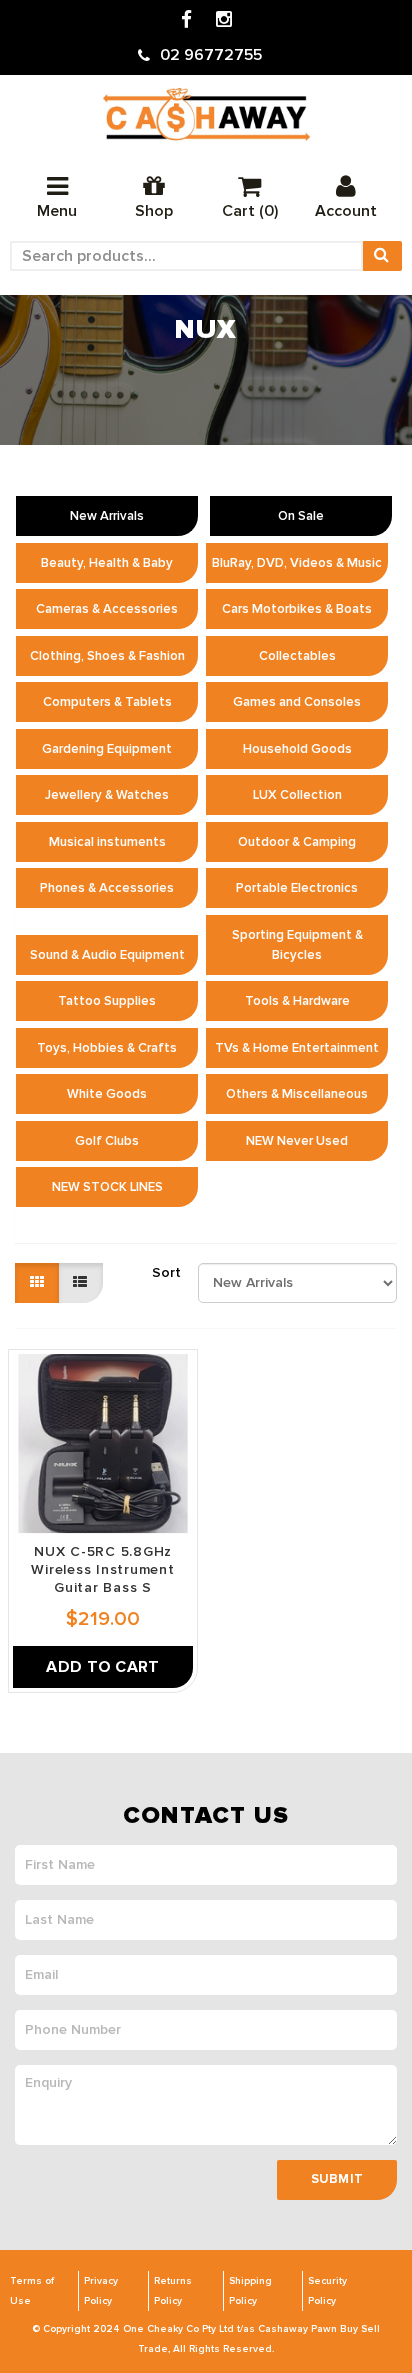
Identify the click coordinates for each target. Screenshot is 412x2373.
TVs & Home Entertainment (297, 1048)
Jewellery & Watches (107, 795)
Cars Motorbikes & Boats (297, 609)
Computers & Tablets (107, 702)
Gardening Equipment (107, 749)
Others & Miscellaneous (297, 1094)
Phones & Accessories (107, 888)
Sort (166, 1272)
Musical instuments (107, 842)
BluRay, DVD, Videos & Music (297, 563)
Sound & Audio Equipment (107, 955)
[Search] (382, 256)
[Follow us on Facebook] (186, 20)
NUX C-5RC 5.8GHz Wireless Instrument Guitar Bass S (102, 1569)
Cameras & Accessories (107, 609)
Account (346, 211)
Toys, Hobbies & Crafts (107, 1048)
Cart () (250, 211)
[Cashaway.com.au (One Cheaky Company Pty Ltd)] (206, 114)
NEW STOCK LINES (107, 1187)
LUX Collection (297, 795)
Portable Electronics (297, 888)
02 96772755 (211, 55)
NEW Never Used (297, 1141)
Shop (154, 211)
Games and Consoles (297, 702)
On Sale (301, 516)
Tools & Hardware (297, 1001)
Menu (57, 211)
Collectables (297, 656)
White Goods (107, 1094)
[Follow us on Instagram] (224, 20)
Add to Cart (103, 1667)
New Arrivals (107, 516)
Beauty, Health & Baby (107, 563)
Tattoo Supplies (107, 1001)
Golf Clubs (107, 1141)
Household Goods (297, 749)
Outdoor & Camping (297, 842)
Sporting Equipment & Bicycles (297, 945)
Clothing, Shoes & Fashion (107, 656)
